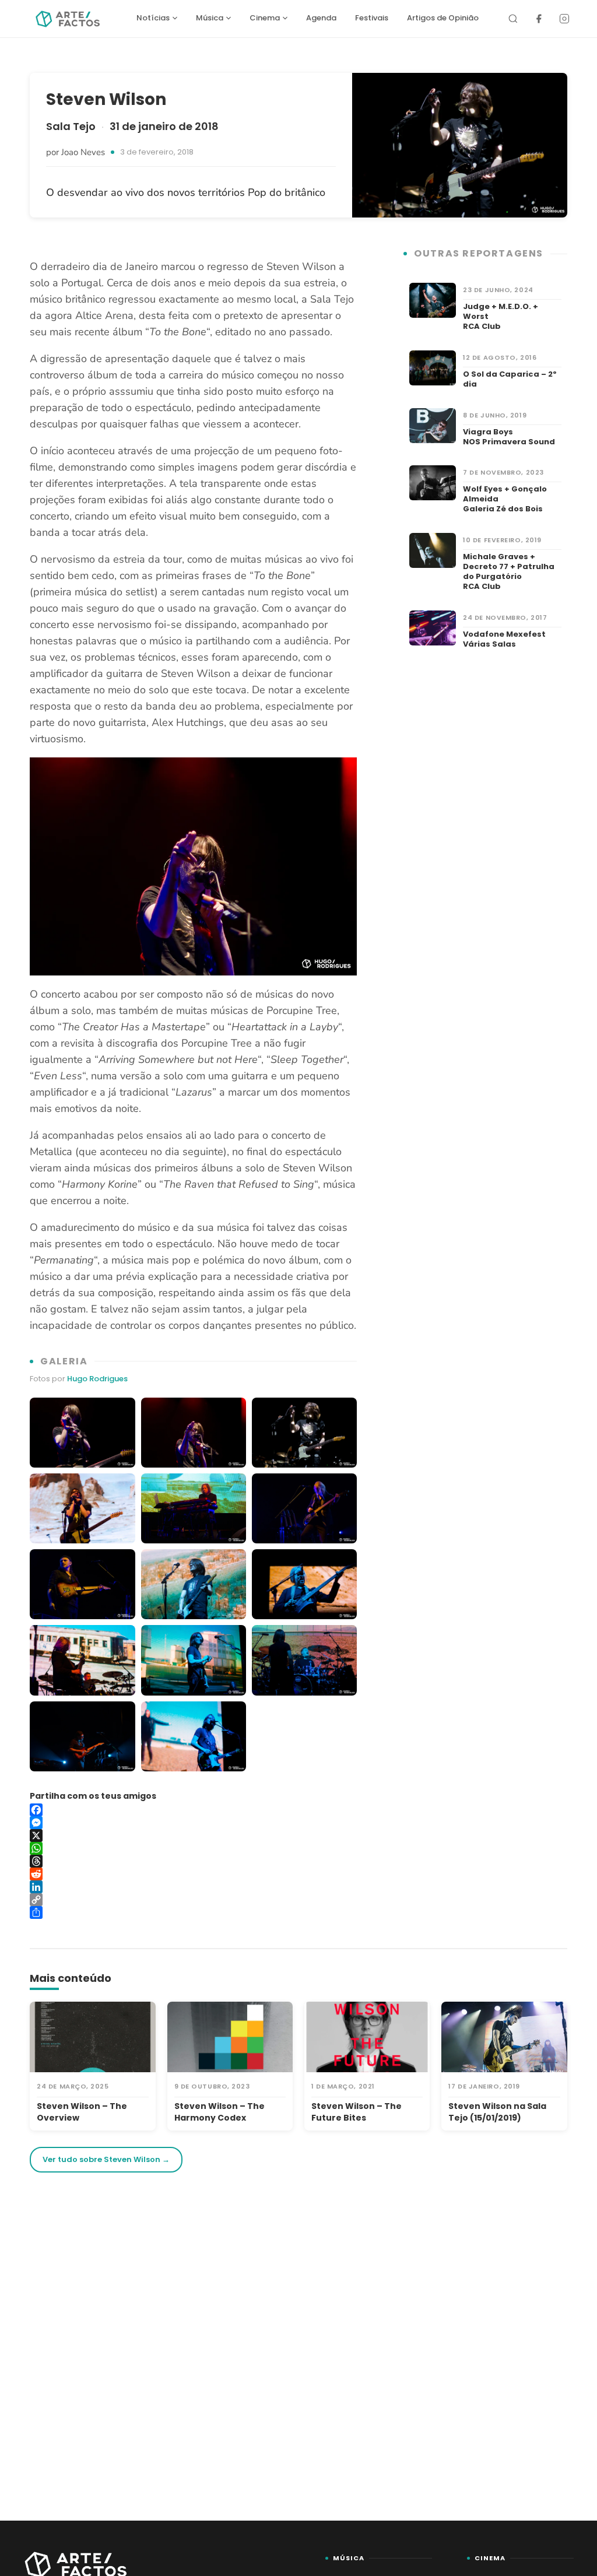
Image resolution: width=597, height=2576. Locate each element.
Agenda (321, 18)
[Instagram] (564, 19)
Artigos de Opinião (443, 18)
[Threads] (193, 1861)
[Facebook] (539, 19)
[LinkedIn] (193, 1887)
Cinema (265, 18)
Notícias (153, 18)
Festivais (372, 18)
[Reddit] (193, 1874)
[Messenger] (193, 1823)
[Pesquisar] (513, 19)
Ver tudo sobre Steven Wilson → (106, 2159)
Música (210, 18)
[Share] (193, 1912)
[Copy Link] (193, 1900)
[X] (193, 1836)
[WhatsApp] (193, 1848)
